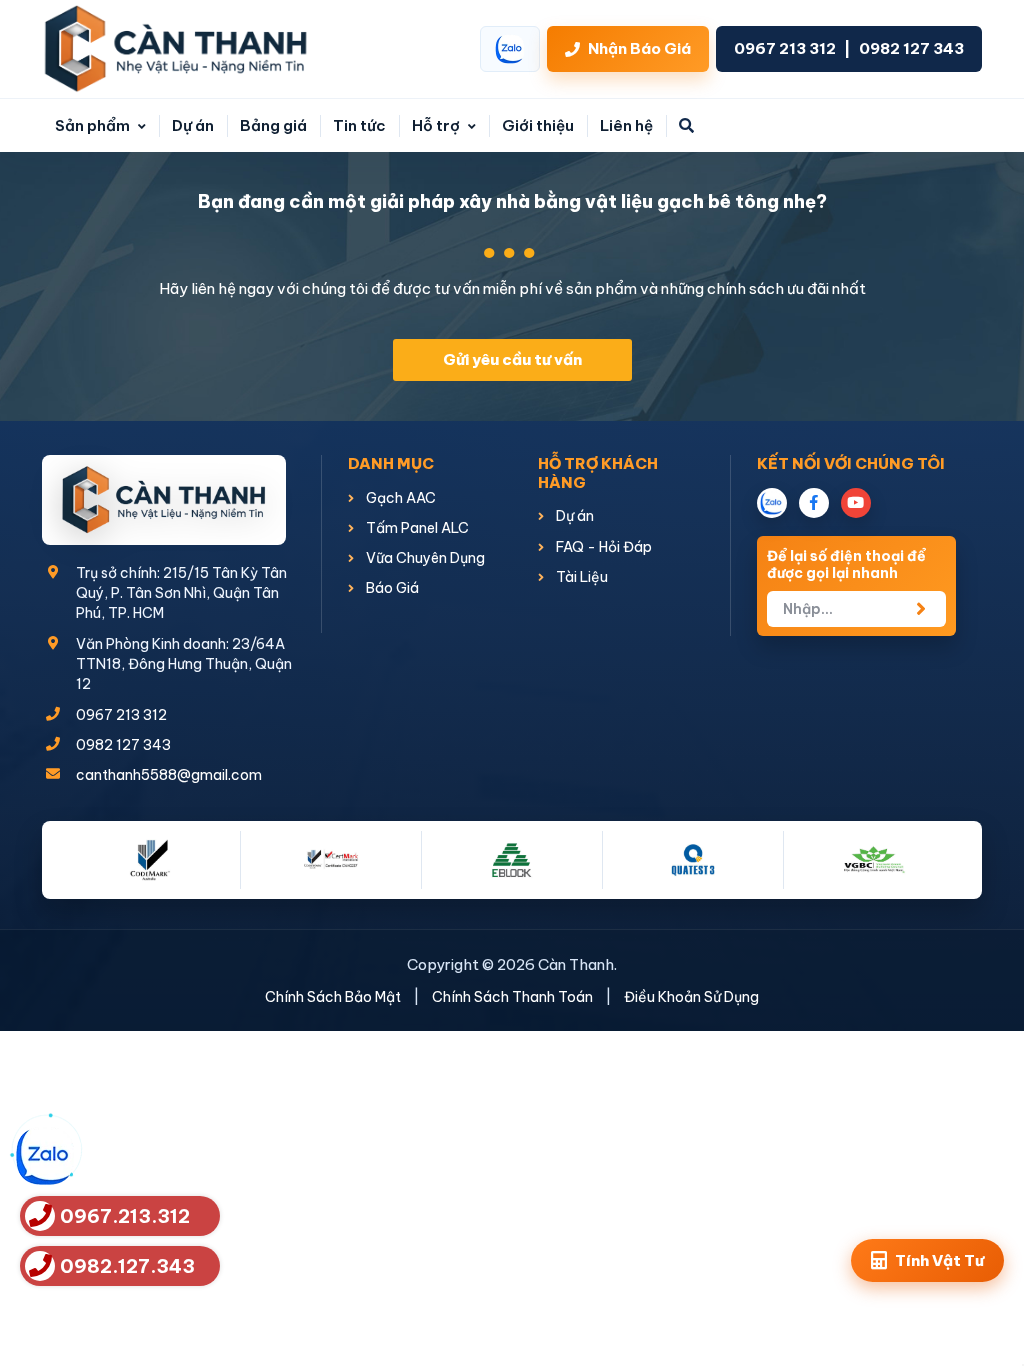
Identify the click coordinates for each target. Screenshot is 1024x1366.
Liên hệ (626, 125)
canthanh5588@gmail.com (169, 775)
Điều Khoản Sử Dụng (691, 997)
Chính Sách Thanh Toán (512, 997)
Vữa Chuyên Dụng (424, 558)
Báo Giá (391, 588)
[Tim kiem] (686, 125)
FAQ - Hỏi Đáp (602, 547)
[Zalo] (772, 503)
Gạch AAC (399, 498)
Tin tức (359, 125)
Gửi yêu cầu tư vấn (512, 359)
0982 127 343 (911, 48)
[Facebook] (814, 503)
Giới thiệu (538, 125)
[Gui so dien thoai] (921, 609)
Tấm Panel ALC (416, 528)
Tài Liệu (580, 577)
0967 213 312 (785, 48)
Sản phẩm (94, 125)
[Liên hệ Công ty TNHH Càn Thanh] (176, 49)
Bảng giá (273, 125)
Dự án (193, 125)
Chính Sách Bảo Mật (333, 997)
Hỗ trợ (437, 125)
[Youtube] (856, 503)
